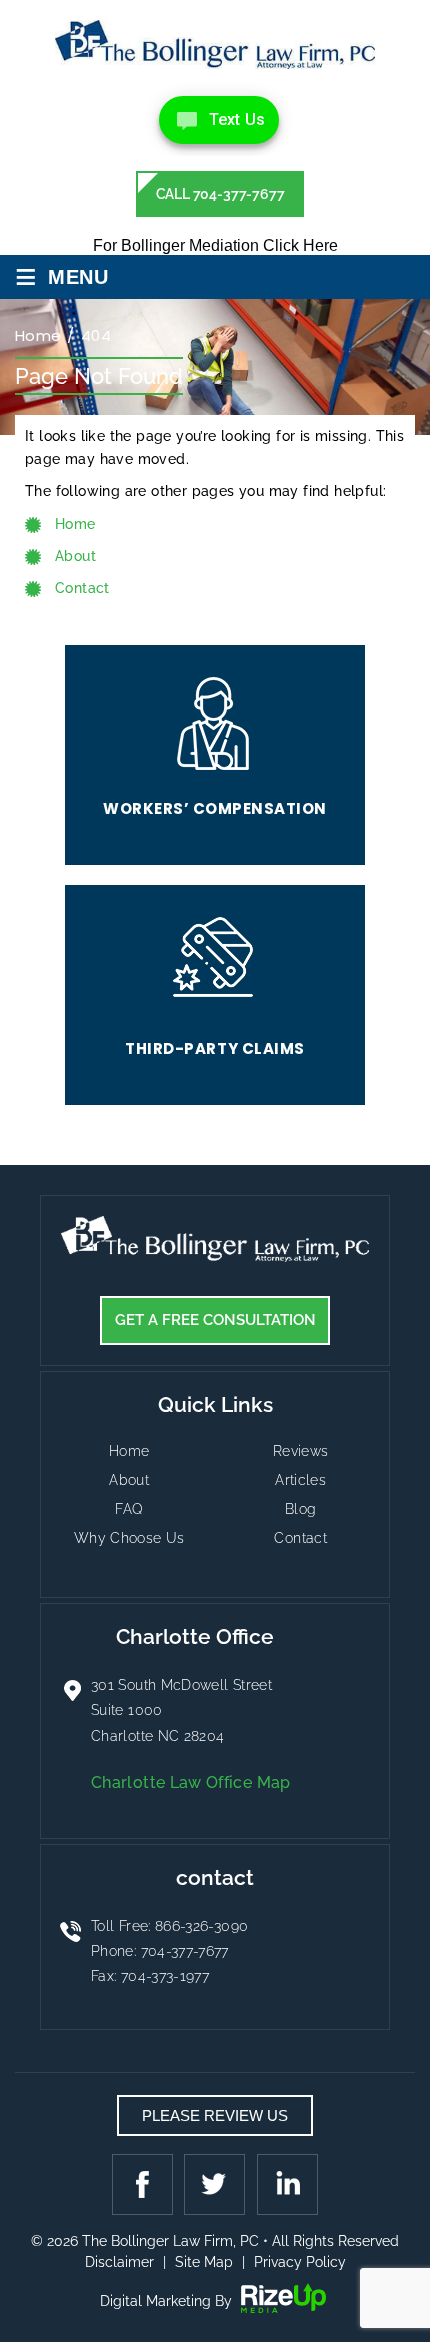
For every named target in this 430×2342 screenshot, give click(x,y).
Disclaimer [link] (119, 2262)
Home (129, 1451)
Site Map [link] (204, 2262)
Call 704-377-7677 (220, 194)
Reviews (301, 1451)
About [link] (75, 556)
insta (285, 2184)
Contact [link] (82, 588)
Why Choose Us (129, 1538)
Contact (300, 1538)
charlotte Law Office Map (191, 1782)
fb (145, 2184)
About (129, 1480)
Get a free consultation (215, 1320)
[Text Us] (219, 120)
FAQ (129, 1509)
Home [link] (75, 524)
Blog (300, 1509)
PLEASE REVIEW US (215, 2115)
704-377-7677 (185, 1951)
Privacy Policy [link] (300, 2262)
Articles (300, 1480)
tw (215, 2184)
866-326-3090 (201, 1926)
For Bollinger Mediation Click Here (215, 245)
